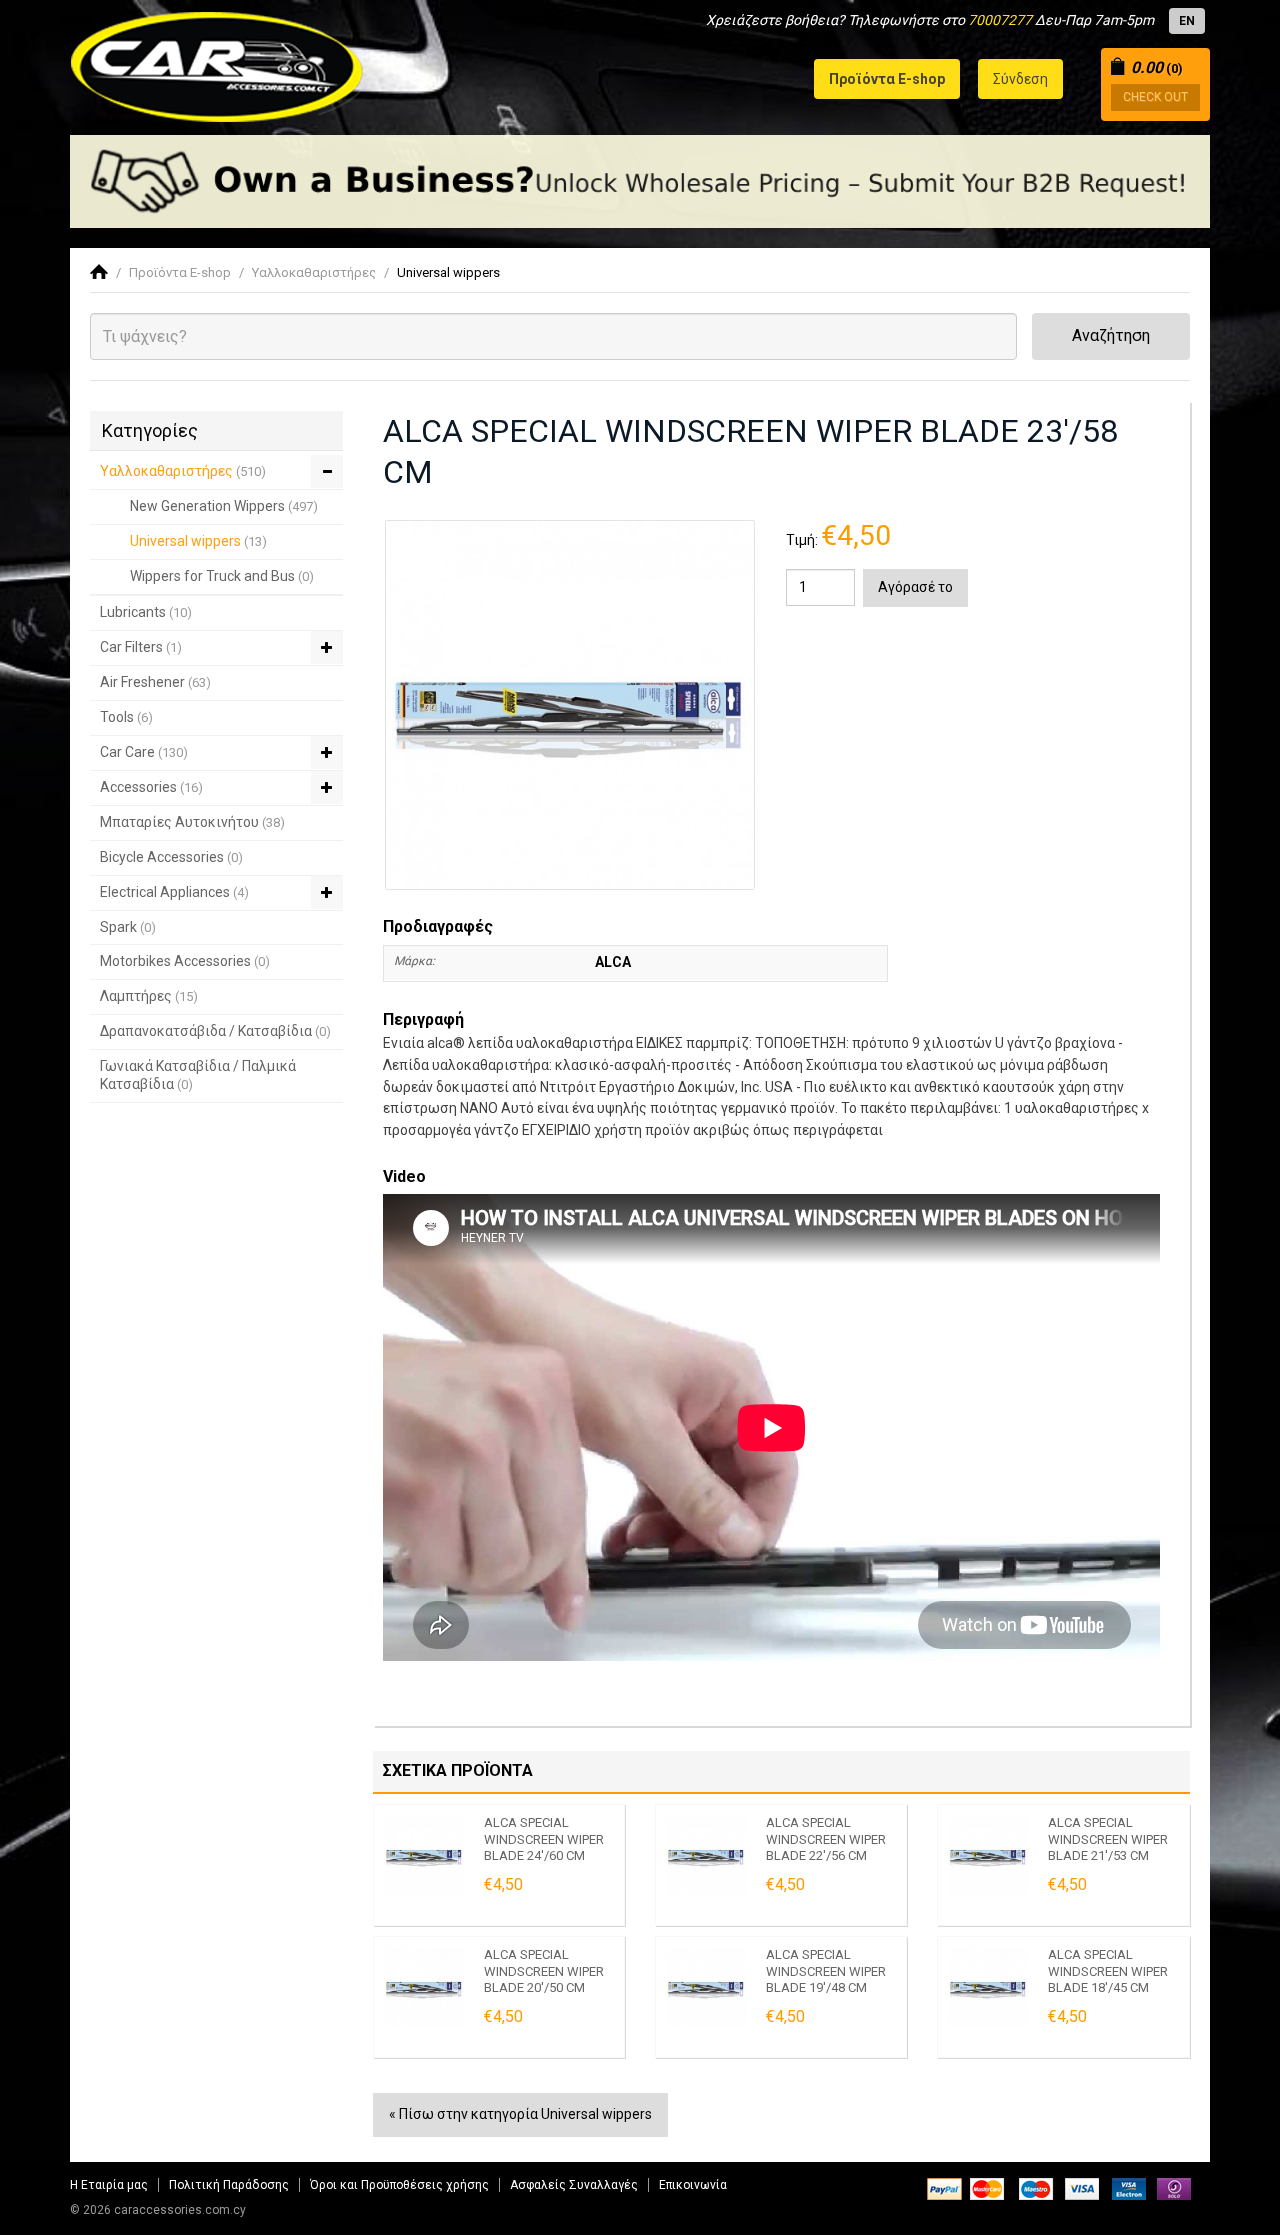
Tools (126, 717)
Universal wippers (448, 272)
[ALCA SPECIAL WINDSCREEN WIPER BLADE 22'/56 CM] (706, 1855)
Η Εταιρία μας (109, 2185)
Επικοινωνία (693, 2185)
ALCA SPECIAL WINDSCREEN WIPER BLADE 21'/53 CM (1108, 1839)
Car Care (144, 752)
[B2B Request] (640, 181)
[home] (99, 272)
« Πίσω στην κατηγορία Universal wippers (520, 2114)
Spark (128, 927)
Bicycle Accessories (171, 857)
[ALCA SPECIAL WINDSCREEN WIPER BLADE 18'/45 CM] (988, 1987)
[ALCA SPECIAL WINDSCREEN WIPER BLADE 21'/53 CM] (988, 1855)
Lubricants (146, 612)
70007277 (1000, 20)
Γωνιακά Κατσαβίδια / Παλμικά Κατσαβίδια (198, 1075)
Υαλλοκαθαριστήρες (314, 272)
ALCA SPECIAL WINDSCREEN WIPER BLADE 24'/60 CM (544, 1839)
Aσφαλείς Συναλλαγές (574, 2185)
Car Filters (141, 647)
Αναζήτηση (1111, 335)
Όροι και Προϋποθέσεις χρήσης (399, 2185)
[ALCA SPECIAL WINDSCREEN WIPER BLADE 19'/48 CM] (706, 1987)
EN (1187, 21)
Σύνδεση (1020, 79)
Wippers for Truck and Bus (222, 576)
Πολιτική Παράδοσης (229, 2185)
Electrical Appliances (174, 892)
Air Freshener (155, 682)
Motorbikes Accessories (185, 961)
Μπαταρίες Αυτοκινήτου (192, 822)
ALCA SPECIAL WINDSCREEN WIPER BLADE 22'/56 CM (826, 1839)
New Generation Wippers (224, 506)
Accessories (151, 787)
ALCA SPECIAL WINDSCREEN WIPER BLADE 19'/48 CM (826, 1971)
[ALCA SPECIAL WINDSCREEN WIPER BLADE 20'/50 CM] (424, 1987)
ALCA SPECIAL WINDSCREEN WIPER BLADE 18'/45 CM (1108, 1971)
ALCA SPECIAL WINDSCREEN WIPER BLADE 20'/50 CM (544, 1971)
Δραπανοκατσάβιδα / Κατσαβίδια (215, 1031)
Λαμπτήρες (149, 996)
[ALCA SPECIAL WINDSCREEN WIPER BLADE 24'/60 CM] (424, 1855)
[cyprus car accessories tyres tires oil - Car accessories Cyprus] (217, 61)
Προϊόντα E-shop (180, 272)
